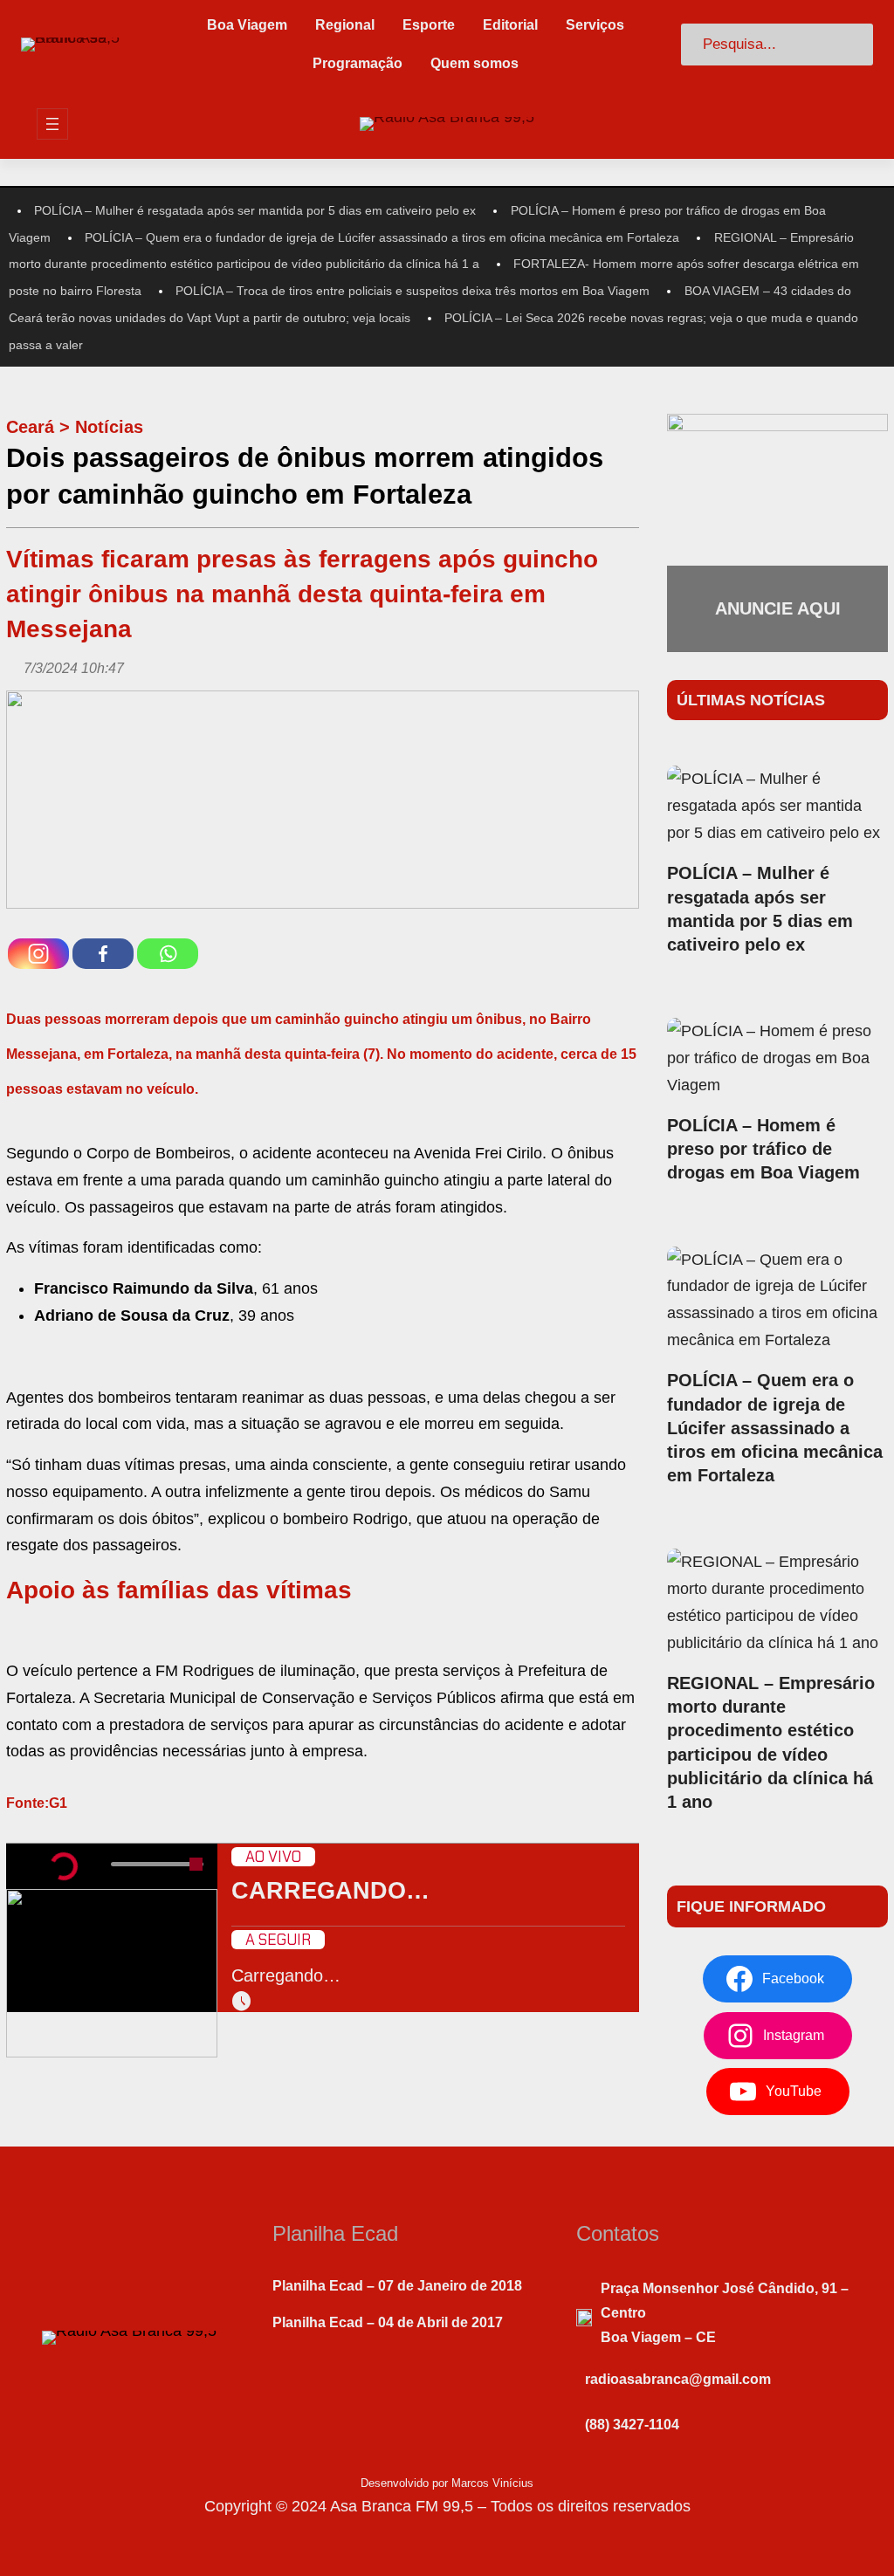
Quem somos (475, 63)
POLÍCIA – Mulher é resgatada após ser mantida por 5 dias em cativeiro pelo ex (255, 210)
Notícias (109, 427)
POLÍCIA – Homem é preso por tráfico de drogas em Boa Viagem (763, 1149)
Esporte (429, 25)
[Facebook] (103, 954)
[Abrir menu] (52, 124)
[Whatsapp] (168, 954)
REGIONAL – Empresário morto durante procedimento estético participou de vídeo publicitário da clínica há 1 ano (771, 1742)
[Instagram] (38, 954)
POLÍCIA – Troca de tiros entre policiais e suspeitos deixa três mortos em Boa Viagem (413, 291)
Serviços (595, 25)
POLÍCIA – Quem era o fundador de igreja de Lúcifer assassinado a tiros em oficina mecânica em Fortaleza (382, 237)
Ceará (30, 427)
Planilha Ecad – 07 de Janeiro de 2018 (397, 2286)
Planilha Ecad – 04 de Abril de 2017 (388, 2322)
